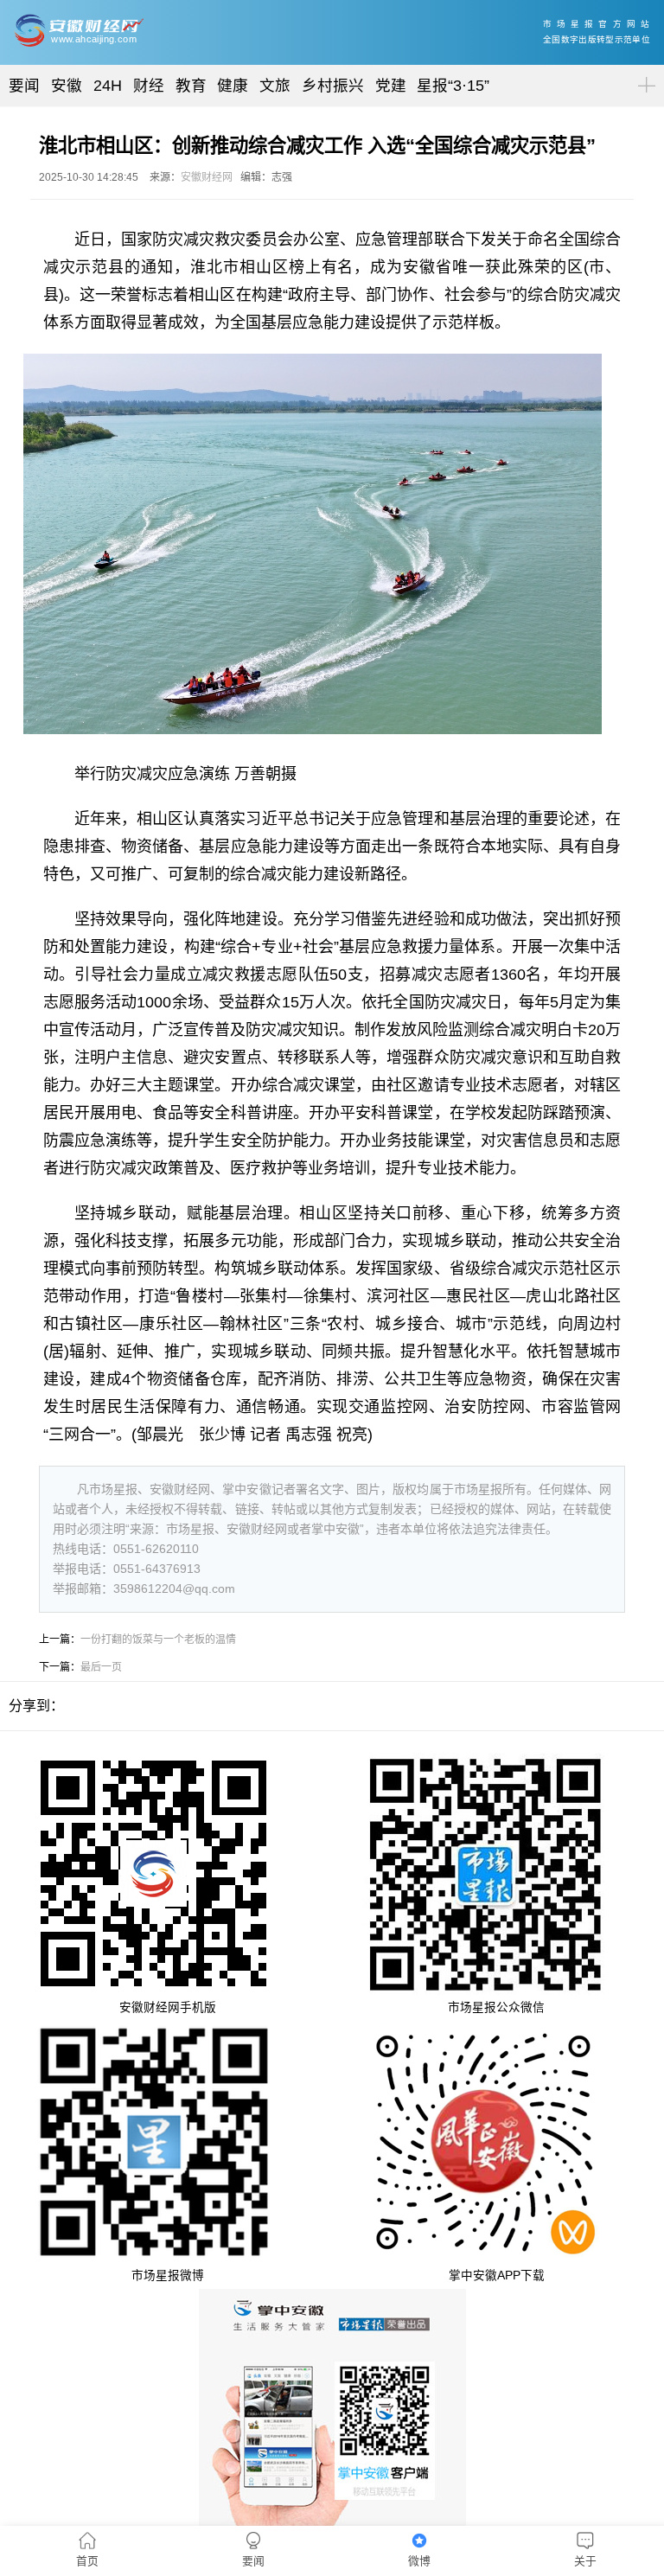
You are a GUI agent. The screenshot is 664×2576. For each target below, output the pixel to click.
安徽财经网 (207, 177)
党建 (391, 86)
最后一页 (101, 1667)
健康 (233, 86)
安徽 (67, 86)
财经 (149, 86)
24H (108, 86)
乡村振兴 (333, 86)
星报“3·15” (453, 86)
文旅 (275, 86)
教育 (191, 86)
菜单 (643, 70)
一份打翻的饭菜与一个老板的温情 (158, 1640)
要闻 (24, 86)
